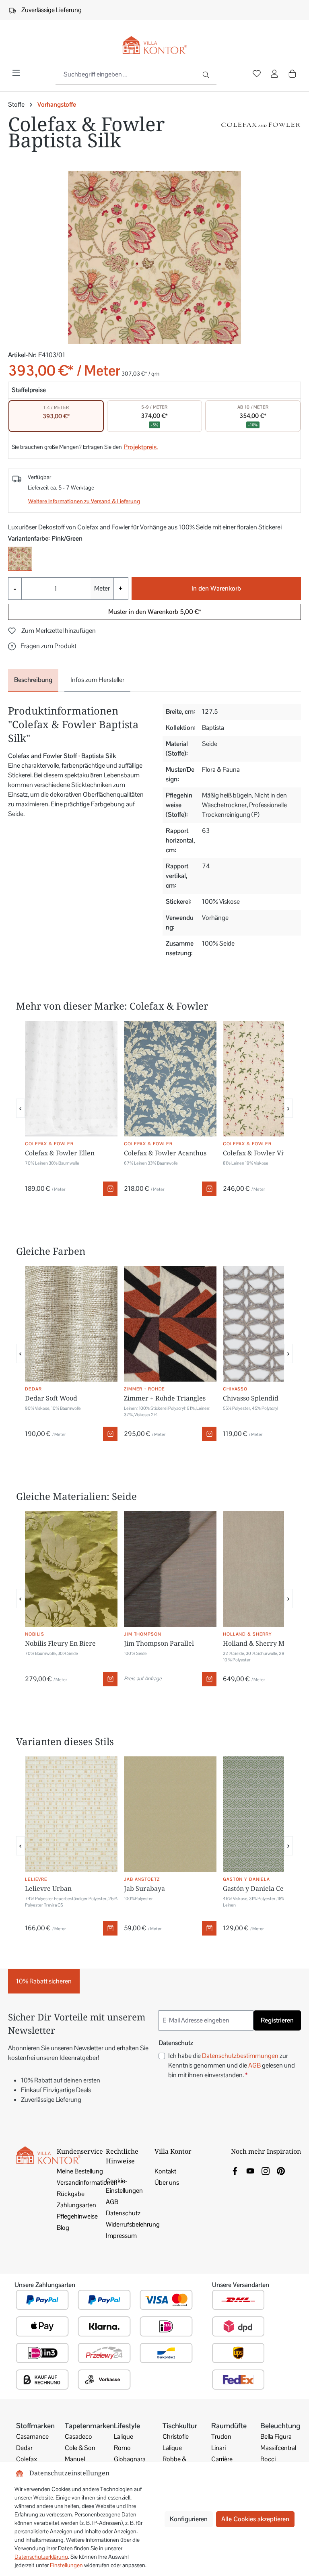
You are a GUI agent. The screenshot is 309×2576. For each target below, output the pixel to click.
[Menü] (16, 73)
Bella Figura (276, 2437)
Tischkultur (180, 2426)
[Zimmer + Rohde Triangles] (170, 1324)
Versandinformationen (87, 2182)
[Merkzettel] (257, 74)
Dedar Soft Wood (51, 1398)
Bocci (268, 2459)
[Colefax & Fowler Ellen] (71, 1079)
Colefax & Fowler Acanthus (165, 1153)
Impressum (121, 2236)
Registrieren (277, 2020)
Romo (122, 2448)
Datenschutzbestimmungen (240, 2056)
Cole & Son (80, 2448)
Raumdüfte (229, 2426)
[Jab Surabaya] (170, 1814)
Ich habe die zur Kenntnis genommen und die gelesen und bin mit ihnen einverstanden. (232, 2065)
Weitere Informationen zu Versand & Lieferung (84, 501)
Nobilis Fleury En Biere (60, 1643)
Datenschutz (123, 2213)
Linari (218, 2448)
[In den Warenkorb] (110, 1189)
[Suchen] (207, 74)
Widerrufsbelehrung (133, 2224)
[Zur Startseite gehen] (154, 45)
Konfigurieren (189, 2519)
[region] (154, 257)
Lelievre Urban (48, 1888)
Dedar (24, 2448)
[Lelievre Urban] (71, 1814)
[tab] (33, 680)
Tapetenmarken (89, 2426)
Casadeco (78, 2437)
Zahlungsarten (76, 2205)
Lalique (124, 2437)
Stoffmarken (35, 2426)
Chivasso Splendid (251, 1398)
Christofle (176, 2437)
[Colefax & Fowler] (261, 135)
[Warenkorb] (292, 74)
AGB (254, 2065)
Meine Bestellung (80, 2171)
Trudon (221, 2437)
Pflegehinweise (77, 2216)
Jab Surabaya (144, 1888)
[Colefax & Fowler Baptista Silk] (154, 257)
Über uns (167, 2182)
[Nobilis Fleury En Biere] (71, 1569)
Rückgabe (71, 2194)
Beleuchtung (280, 2426)
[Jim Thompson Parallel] (170, 1569)
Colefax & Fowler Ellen (60, 1153)
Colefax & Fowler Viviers (261, 1153)
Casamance (32, 2437)
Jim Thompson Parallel (159, 1643)
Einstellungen (66, 2565)
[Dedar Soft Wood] (71, 1324)
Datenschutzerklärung (41, 2557)
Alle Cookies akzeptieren (255, 2519)
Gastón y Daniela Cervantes (265, 1888)
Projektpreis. (141, 447)
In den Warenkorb (216, 588)
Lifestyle (127, 2426)
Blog (63, 2228)
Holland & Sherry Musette (263, 1643)
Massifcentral (278, 2448)
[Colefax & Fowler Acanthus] (170, 1079)
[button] (42, 646)
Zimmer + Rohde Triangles (165, 1398)
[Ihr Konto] (274, 74)
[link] (235, 2170)
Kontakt (165, 2171)
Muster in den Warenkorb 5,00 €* (155, 612)
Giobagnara (130, 2459)
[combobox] (126, 74)
